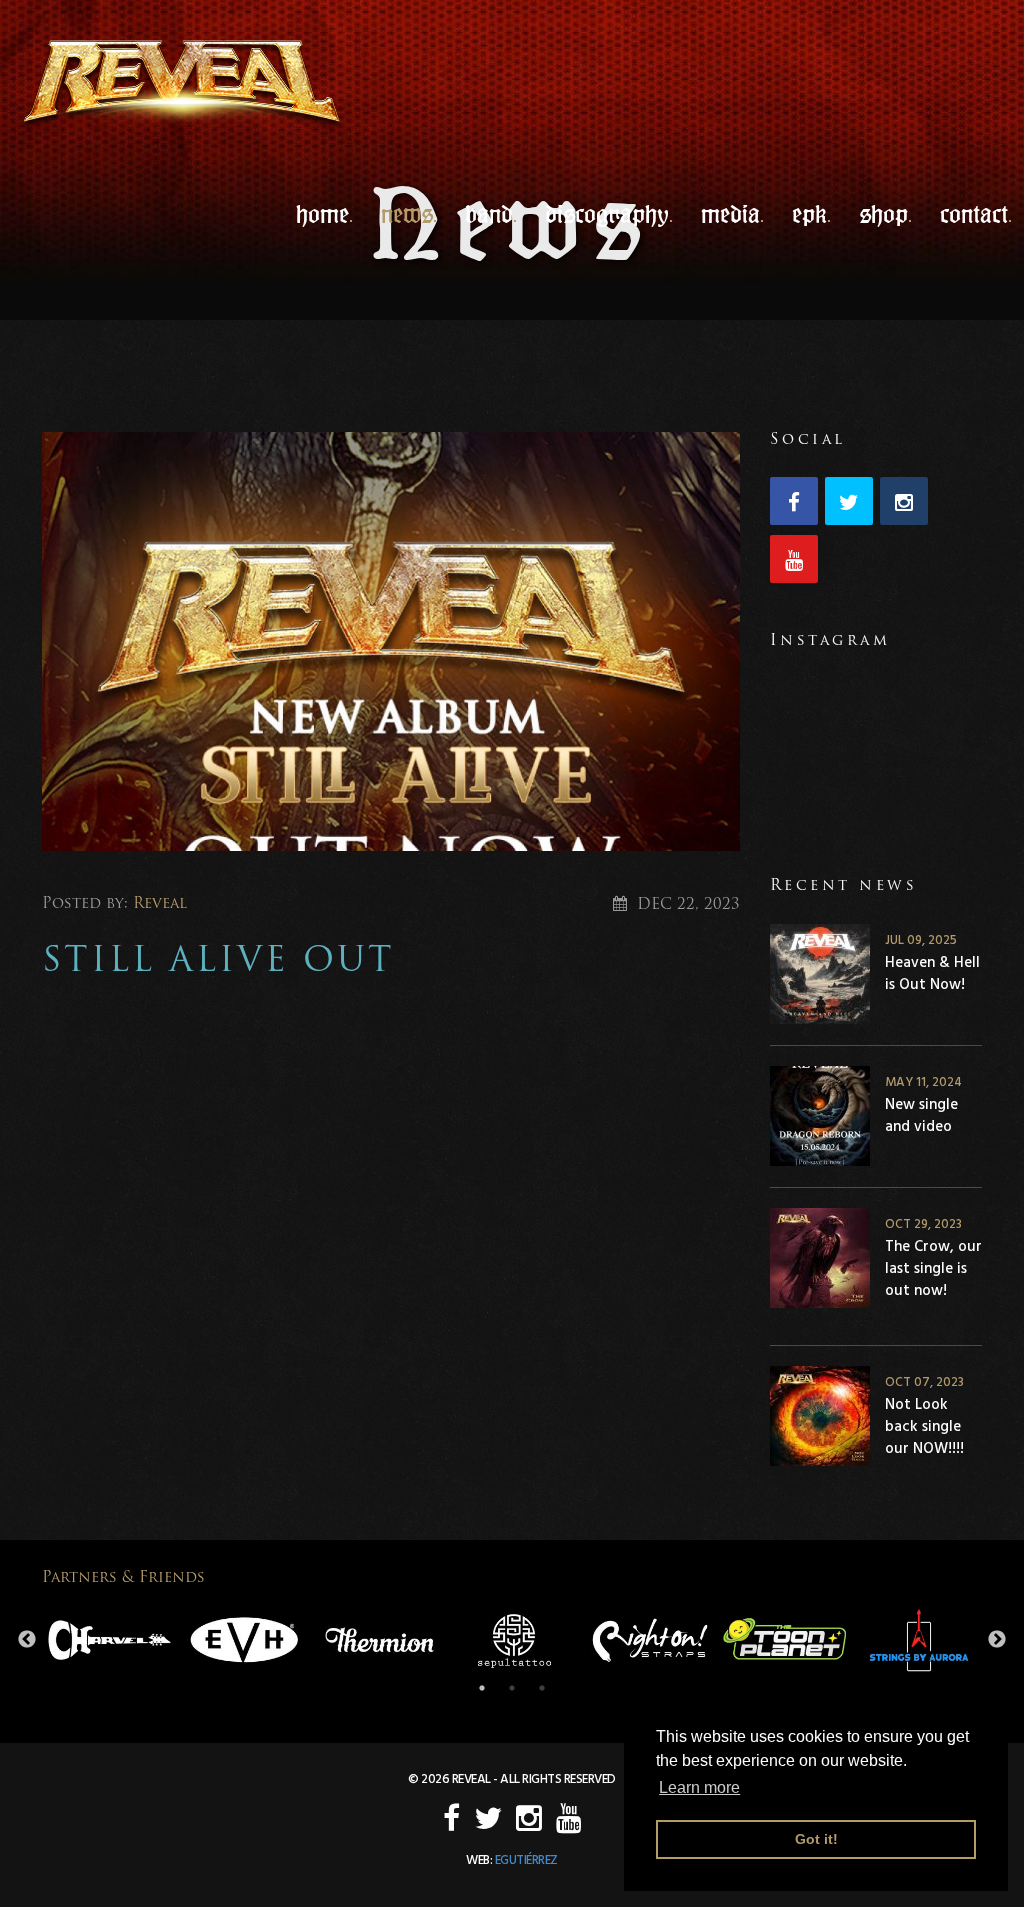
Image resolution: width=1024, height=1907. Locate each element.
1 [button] (482, 1688)
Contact (974, 214)
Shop (883, 214)
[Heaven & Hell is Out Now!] (820, 977)
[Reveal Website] (182, 84)
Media (730, 214)
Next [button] (997, 1640)
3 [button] (542, 1688)
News (407, 214)
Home (322, 214)
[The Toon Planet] (784, 1640)
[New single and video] (820, 1119)
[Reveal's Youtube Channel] (797, 562)
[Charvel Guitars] (109, 1640)
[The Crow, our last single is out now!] (820, 1261)
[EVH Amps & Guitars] (244, 1640)
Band (489, 214)
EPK (809, 214)
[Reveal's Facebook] (797, 504)
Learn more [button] (699, 1787)
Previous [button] (27, 1640)
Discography (607, 214)
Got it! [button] (816, 1839)
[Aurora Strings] (919, 1640)
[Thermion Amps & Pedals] (379, 1640)
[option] (109, 1640)
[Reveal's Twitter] (852, 504)
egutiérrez (526, 1860)
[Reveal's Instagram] (907, 504)
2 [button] (512, 1688)
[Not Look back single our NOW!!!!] (820, 1419)
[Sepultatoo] (514, 1640)
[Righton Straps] (649, 1640)
